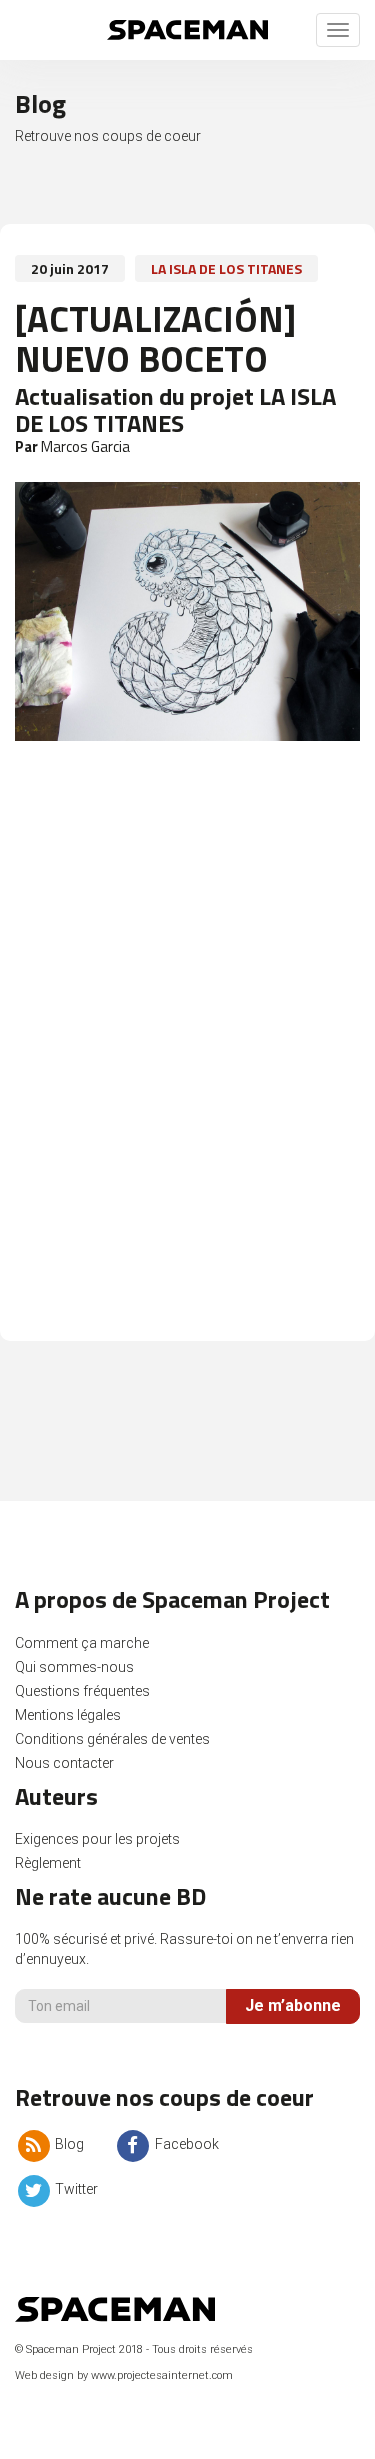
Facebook (185, 2144)
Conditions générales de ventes (112, 1739)
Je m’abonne (293, 2005)
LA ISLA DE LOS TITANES (226, 268)
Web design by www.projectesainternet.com (124, 2375)
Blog (68, 2144)
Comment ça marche (82, 1643)
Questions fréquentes (82, 1691)
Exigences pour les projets (97, 1839)
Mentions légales (68, 1715)
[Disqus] (187, 1051)
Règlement (48, 1863)
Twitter (75, 2189)
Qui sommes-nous (74, 1667)
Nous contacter (64, 1763)
